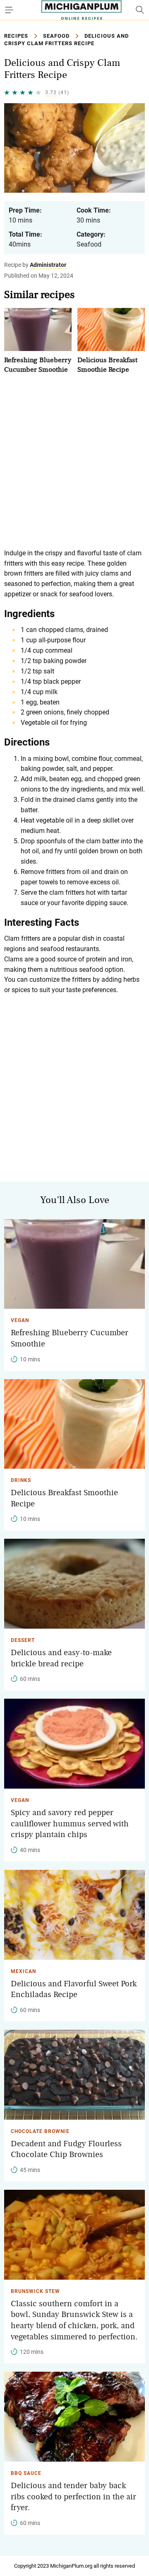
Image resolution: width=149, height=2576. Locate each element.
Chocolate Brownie (40, 2131)
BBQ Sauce (26, 2473)
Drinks (21, 1480)
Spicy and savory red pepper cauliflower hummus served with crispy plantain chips (70, 1824)
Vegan (20, 1320)
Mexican (23, 1971)
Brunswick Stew (35, 2291)
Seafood (56, 36)
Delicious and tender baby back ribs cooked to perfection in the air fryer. (73, 2497)
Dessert (23, 1640)
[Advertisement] (74, 461)
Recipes (16, 36)
